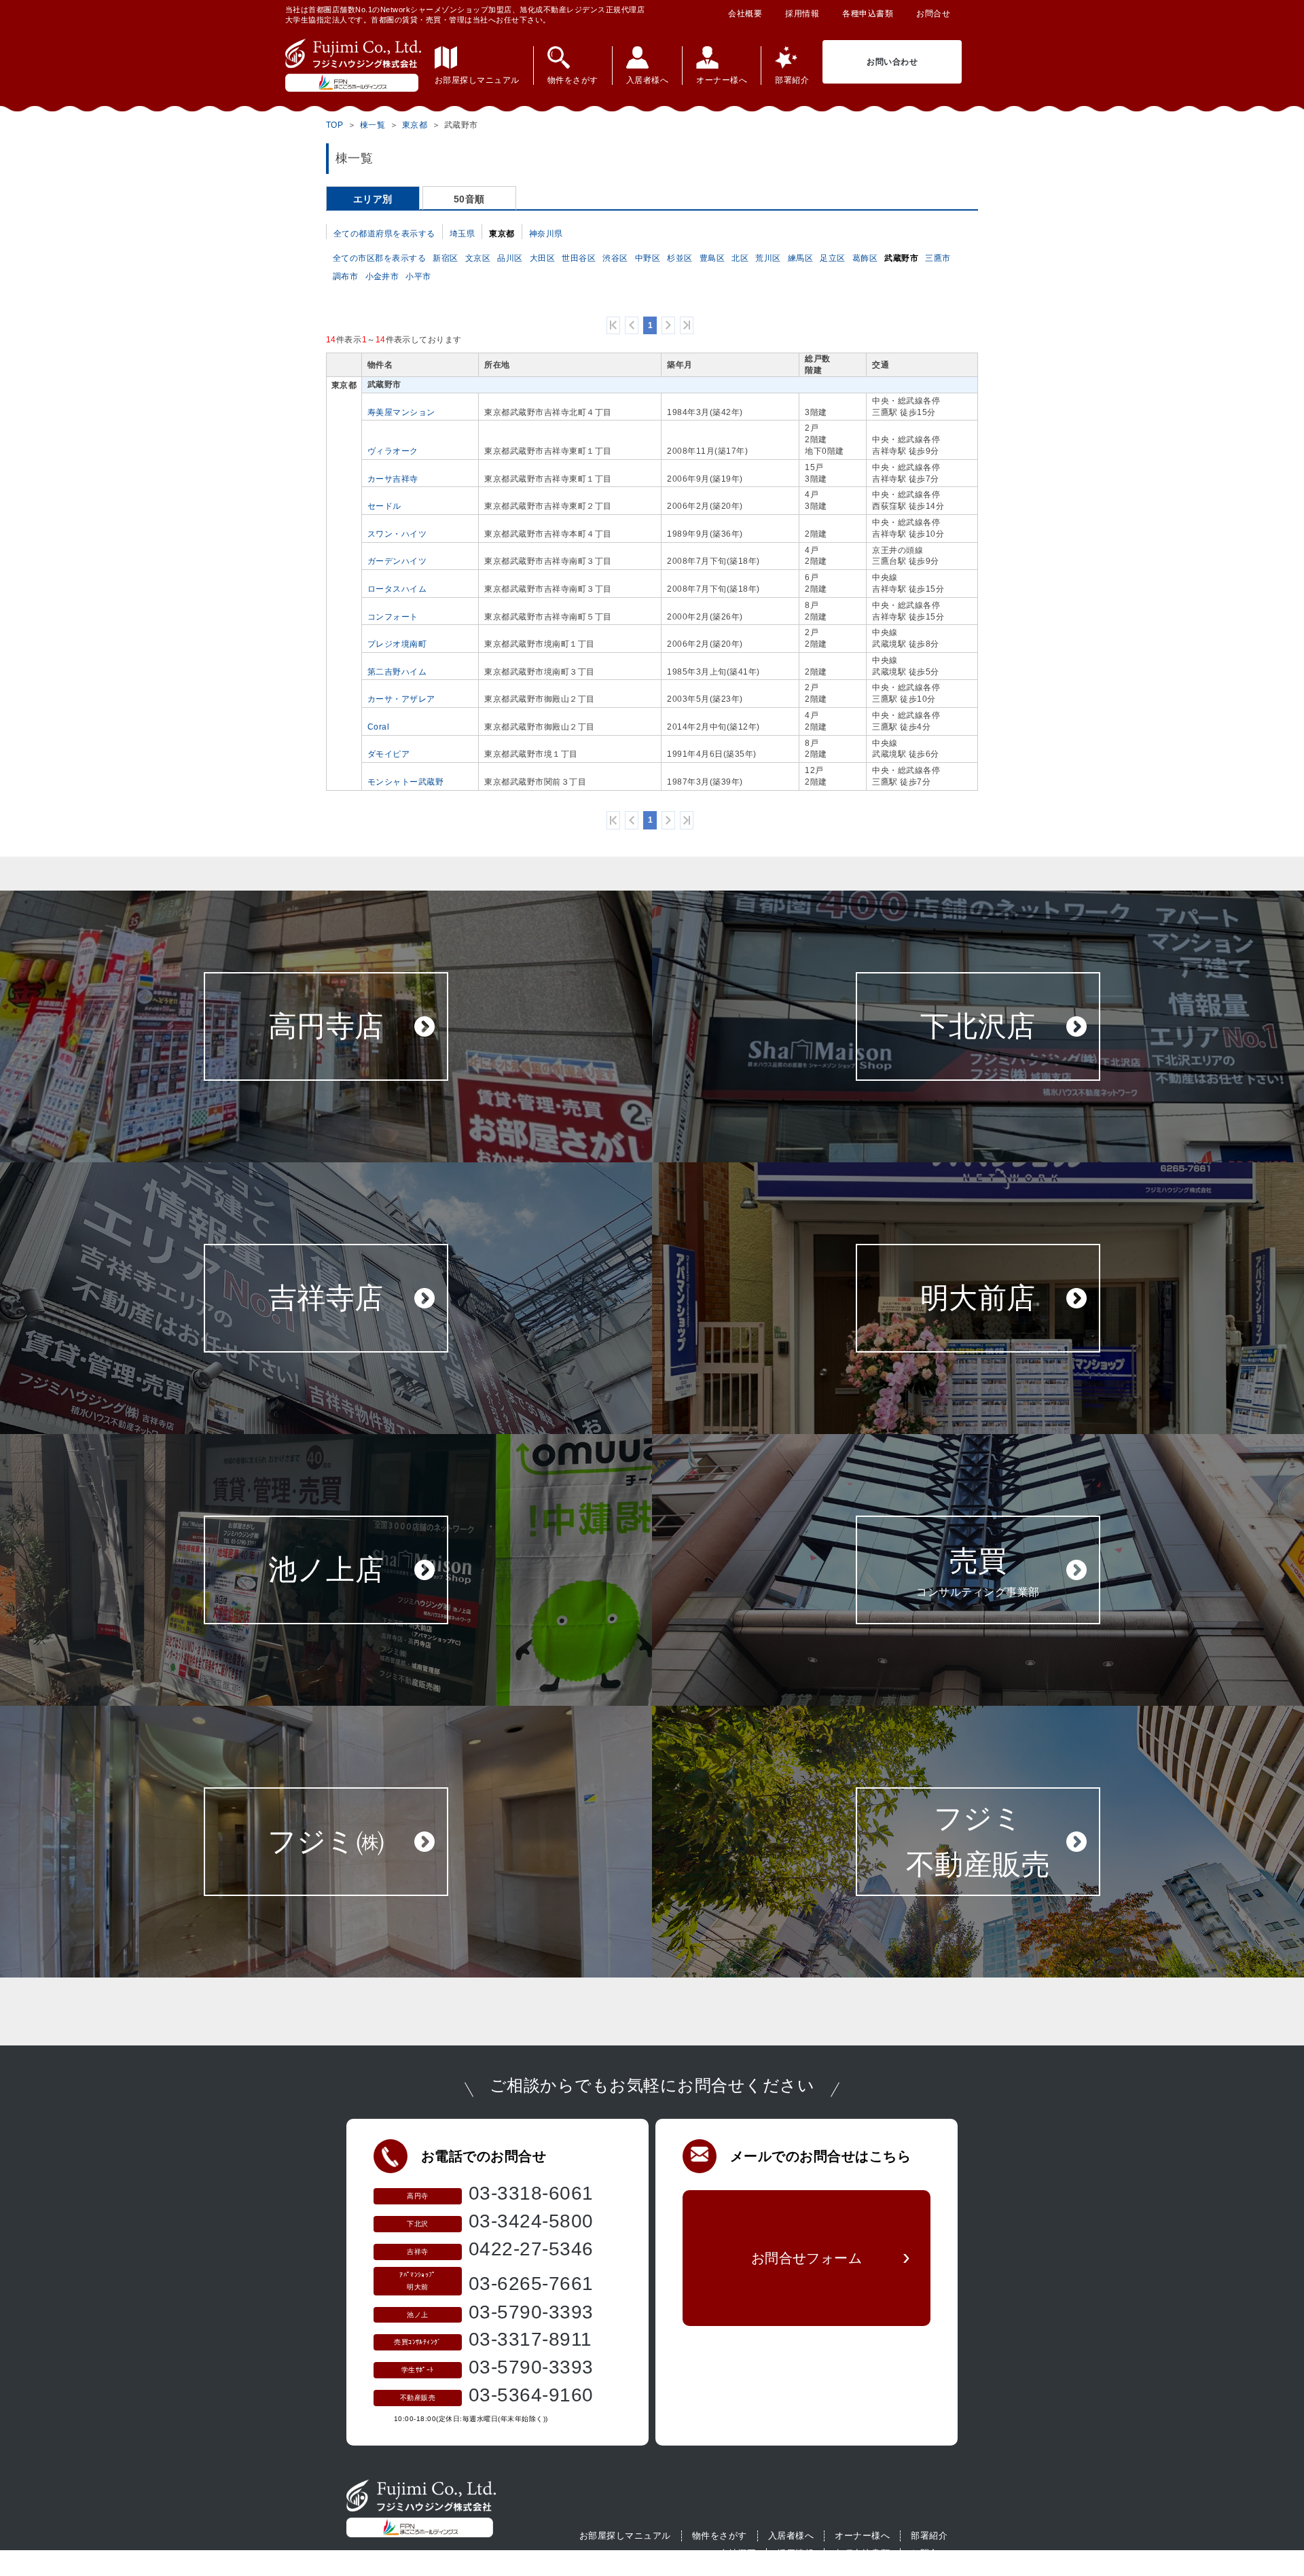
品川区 (510, 258)
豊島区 (712, 258)
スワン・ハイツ (397, 534)
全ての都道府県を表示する (384, 234)
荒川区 (768, 258)
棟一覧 (373, 125)
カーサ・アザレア (401, 699)
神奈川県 (546, 234)
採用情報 (802, 14)
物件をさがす (720, 2536)
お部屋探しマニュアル (625, 2536)
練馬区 (801, 258)
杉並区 (680, 258)
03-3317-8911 (530, 2339)
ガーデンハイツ (397, 561)
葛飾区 (865, 258)
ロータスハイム (397, 589)
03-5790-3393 (531, 2312)
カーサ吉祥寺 (393, 479)
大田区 (543, 258)
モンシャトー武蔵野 (405, 782)
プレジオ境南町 (397, 644)
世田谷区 (579, 258)
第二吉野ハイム (397, 672)
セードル (384, 506)
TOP (335, 125)
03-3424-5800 (531, 2221)
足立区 (833, 258)
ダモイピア (388, 754)
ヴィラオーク (393, 451)
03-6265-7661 (531, 2284)
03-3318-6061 (531, 2193)
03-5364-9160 (531, 2395)
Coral (378, 727)
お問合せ (933, 14)
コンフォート (393, 617)
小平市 (418, 276)
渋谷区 (615, 258)
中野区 (648, 258)
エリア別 (373, 199)
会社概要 (745, 14)
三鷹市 (938, 258)
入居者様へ (791, 2536)
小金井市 (382, 276)
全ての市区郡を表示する (379, 258)
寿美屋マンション (401, 412)
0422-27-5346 (531, 2249)
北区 (740, 258)
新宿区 (446, 258)
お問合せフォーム (807, 2258)
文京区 (478, 258)
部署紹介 (929, 2536)
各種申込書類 (868, 14)
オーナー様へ (862, 2536)
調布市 (346, 276)
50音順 (469, 199)
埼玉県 (463, 234)
